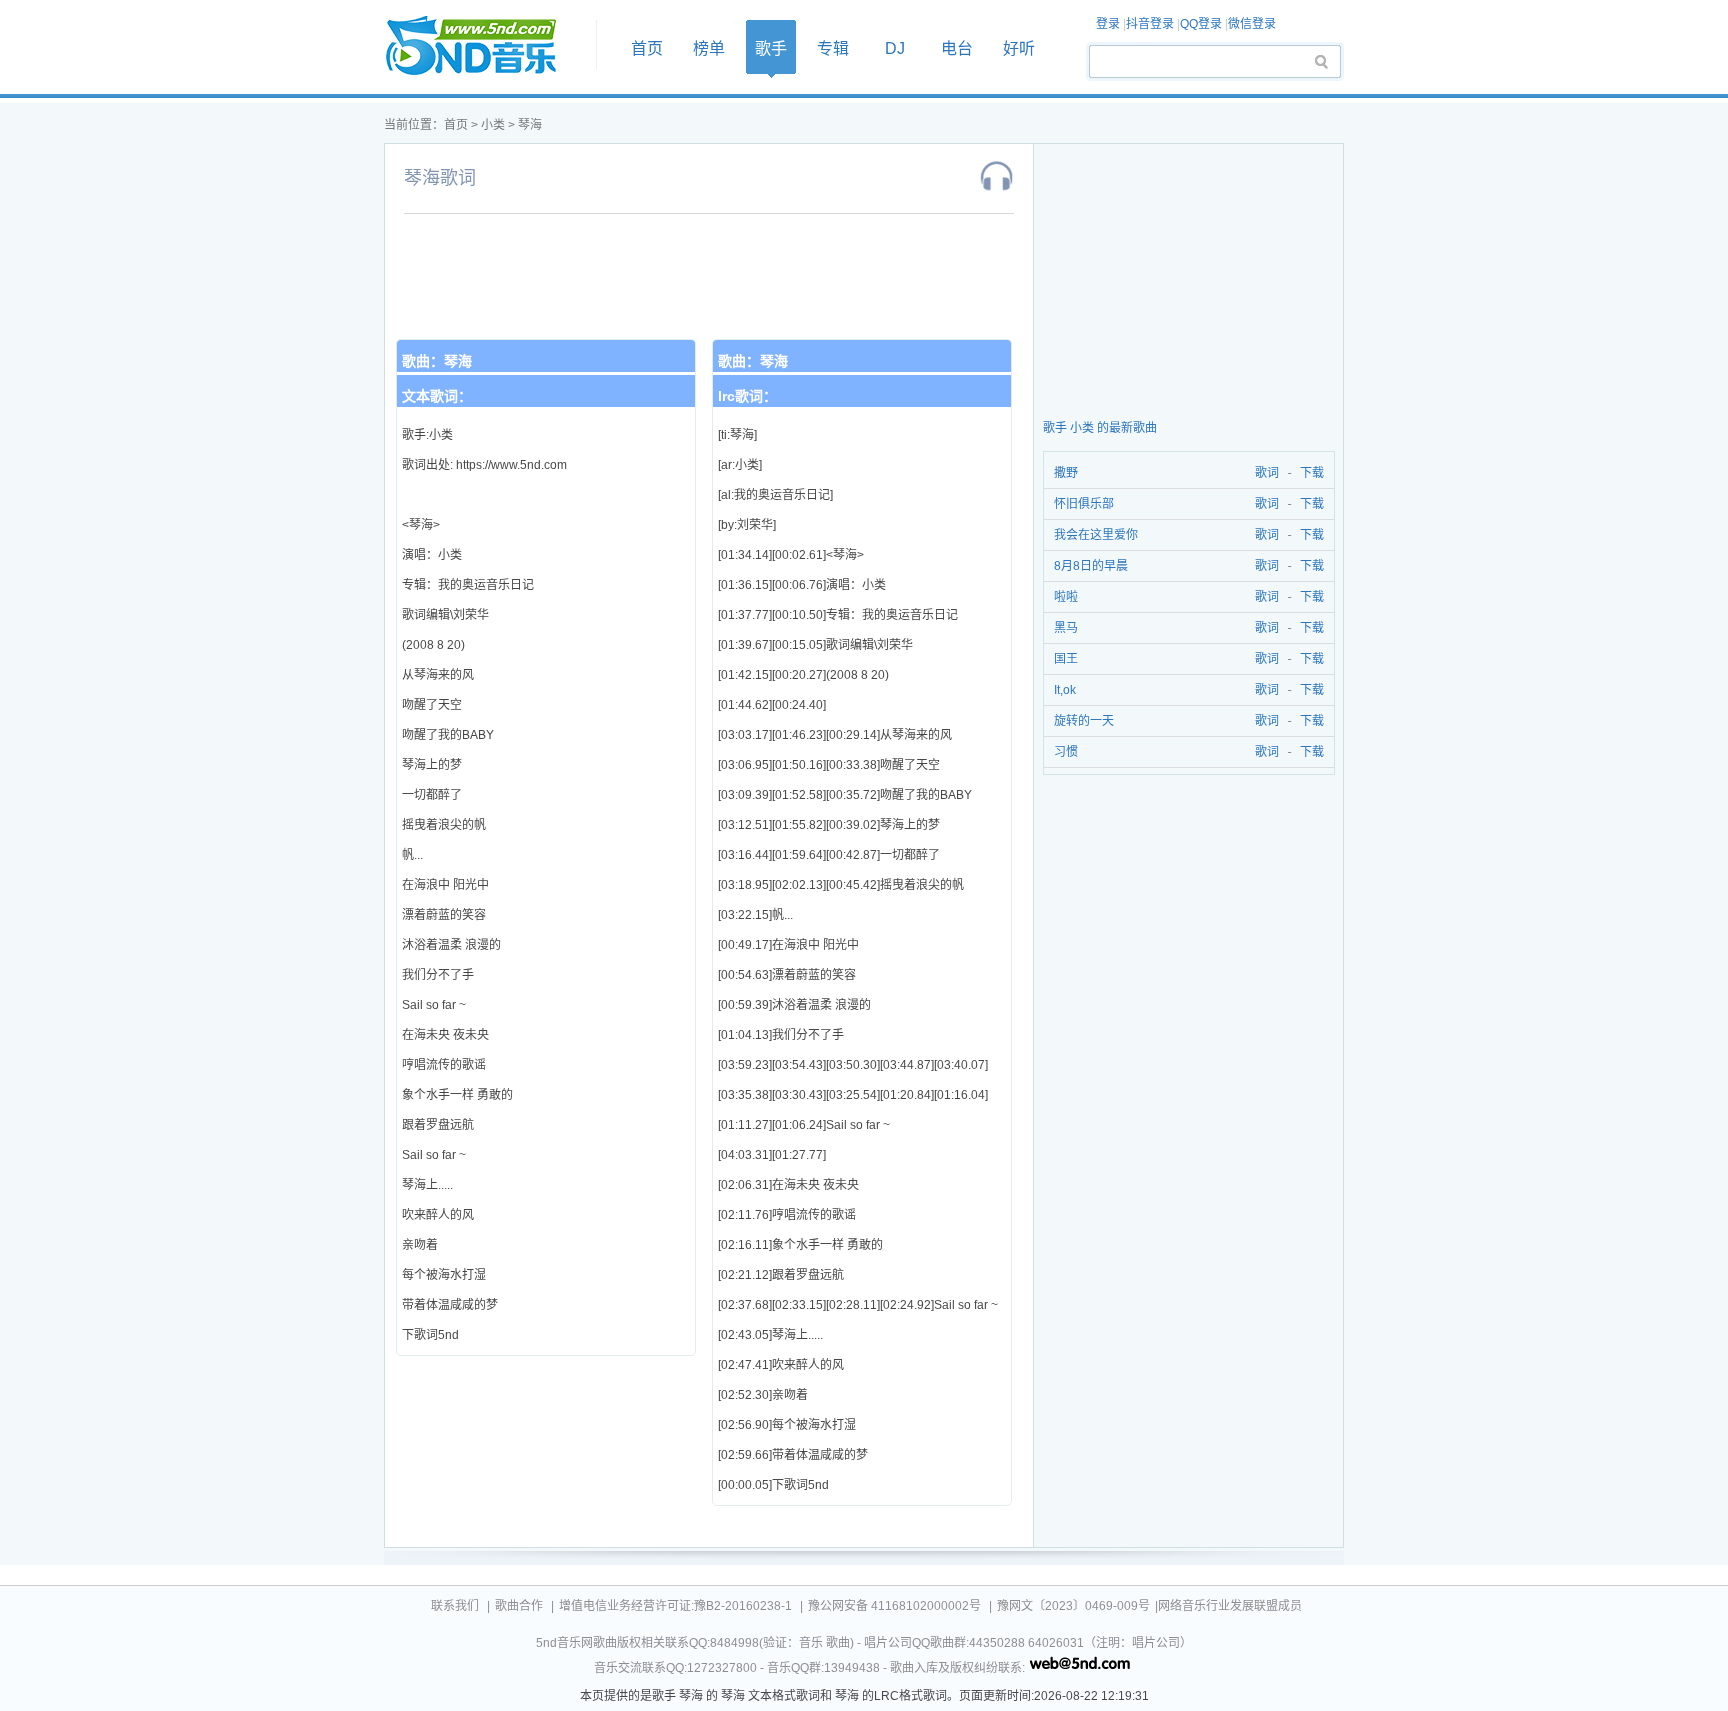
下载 (1312, 473)
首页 (484, 46)
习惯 (1066, 752)
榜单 (709, 48)
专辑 (833, 48)
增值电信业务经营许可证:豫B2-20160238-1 (675, 1606)
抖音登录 (1150, 24)
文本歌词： (437, 396)
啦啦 (1066, 597)
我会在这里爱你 (1096, 535)
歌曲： (437, 361)
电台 (957, 48)
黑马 (1066, 628)
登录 (1108, 24)
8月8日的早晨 (1091, 566)
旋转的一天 (1084, 721)
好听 (1019, 48)
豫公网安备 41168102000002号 (894, 1606)
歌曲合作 (519, 1606)
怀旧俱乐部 (1084, 504)
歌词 (1263, 473)
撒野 (1066, 473)
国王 (1066, 659)
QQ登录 (1201, 24)
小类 (493, 125)
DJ (895, 48)
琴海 (530, 125)
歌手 (771, 48)
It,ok (1065, 690)
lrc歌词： (747, 396)
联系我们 (455, 1606)
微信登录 (1252, 24)
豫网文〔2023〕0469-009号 (1073, 1606)
